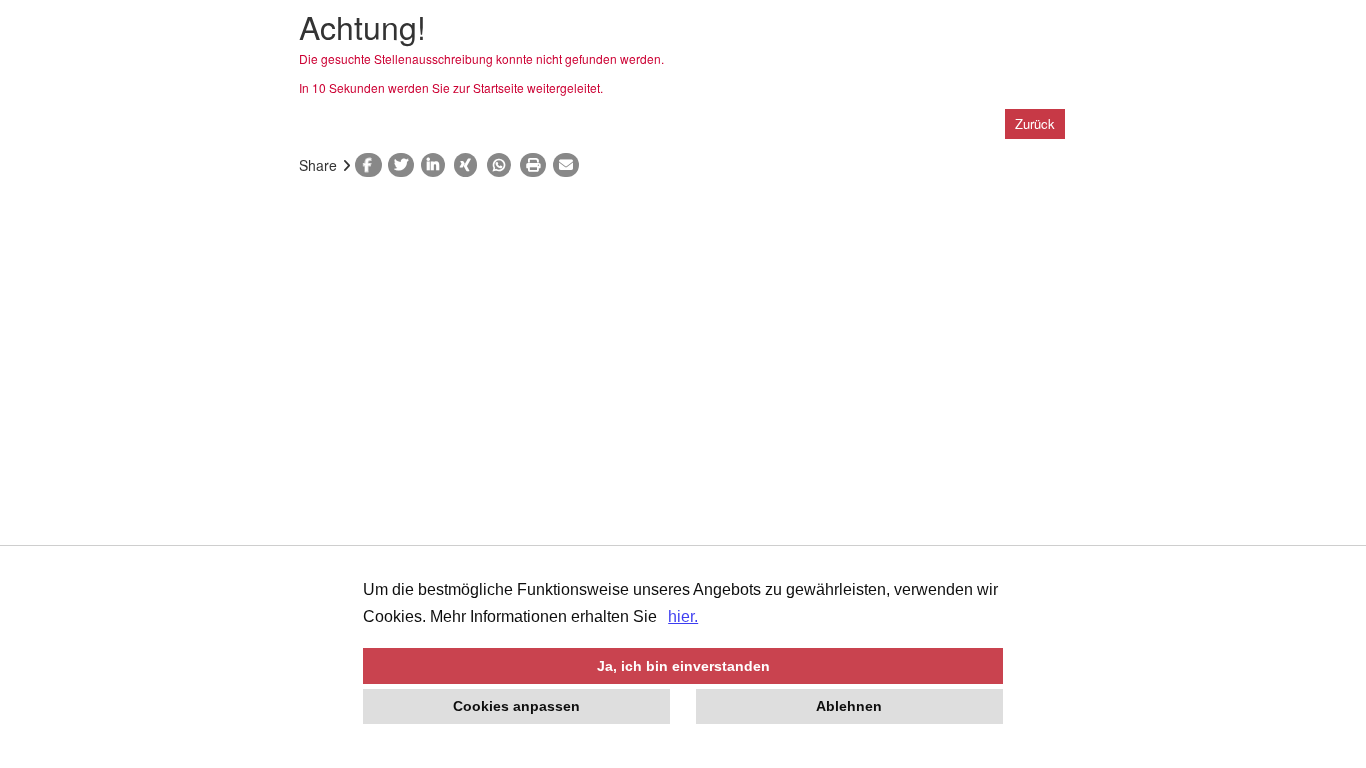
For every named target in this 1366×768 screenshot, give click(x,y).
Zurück (1035, 123)
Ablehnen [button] (849, 706)
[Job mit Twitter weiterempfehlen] (404, 165)
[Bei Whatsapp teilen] (503, 165)
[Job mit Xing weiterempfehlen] (470, 165)
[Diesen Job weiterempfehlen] (569, 165)
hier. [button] (683, 616)
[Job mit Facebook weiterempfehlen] (371, 165)
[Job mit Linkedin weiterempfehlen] (437, 165)
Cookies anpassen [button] (516, 706)
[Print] (536, 165)
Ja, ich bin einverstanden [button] (683, 666)
